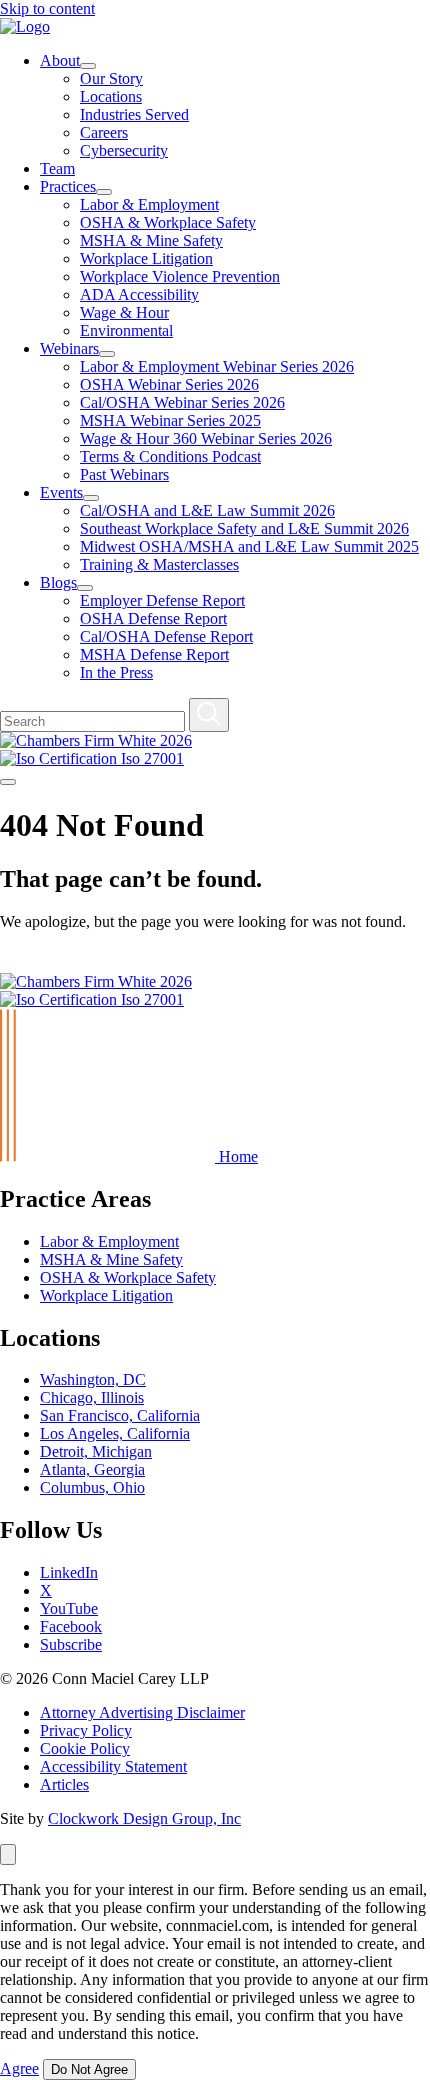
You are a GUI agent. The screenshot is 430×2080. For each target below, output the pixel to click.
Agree (19, 2068)
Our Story (111, 78)
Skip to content (47, 8)
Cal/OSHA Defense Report (166, 636)
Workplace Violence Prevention (180, 276)
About (60, 60)
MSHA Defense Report (154, 654)
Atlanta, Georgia (92, 1469)
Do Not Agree (89, 2069)
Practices (68, 186)
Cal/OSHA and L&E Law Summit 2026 (207, 510)
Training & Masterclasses (159, 564)
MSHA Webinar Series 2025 (170, 420)
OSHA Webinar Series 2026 (169, 384)
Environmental (126, 330)
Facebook (71, 1626)
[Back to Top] (9, 963)
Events (61, 492)
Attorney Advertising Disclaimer (142, 1712)
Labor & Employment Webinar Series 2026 (217, 366)
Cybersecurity (124, 150)
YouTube (69, 1608)
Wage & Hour (124, 312)
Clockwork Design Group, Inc (144, 1818)
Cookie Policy (85, 1748)
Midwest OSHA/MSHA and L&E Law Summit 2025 (249, 546)
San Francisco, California (120, 1415)
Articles (64, 1784)
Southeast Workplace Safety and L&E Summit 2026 (244, 528)
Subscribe (71, 1644)
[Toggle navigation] (8, 782)
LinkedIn (69, 1572)
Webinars (69, 348)
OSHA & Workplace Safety (168, 222)
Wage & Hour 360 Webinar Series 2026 (206, 438)
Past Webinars (124, 474)
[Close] (8, 1854)
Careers (104, 132)
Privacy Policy (86, 1730)
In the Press (116, 672)
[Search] (209, 715)
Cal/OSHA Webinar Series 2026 (182, 402)
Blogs (58, 582)
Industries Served (134, 114)
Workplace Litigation (146, 258)
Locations (111, 96)
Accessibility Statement (113, 1766)
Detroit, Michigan (96, 1451)
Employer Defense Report (162, 600)
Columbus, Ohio (92, 1487)
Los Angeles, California (115, 1433)
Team (57, 168)
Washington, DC (93, 1379)
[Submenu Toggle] (88, 66)
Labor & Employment (149, 204)
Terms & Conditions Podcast (170, 456)
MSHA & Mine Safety (151, 240)
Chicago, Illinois (92, 1397)
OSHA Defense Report (153, 618)
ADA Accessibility (139, 294)
